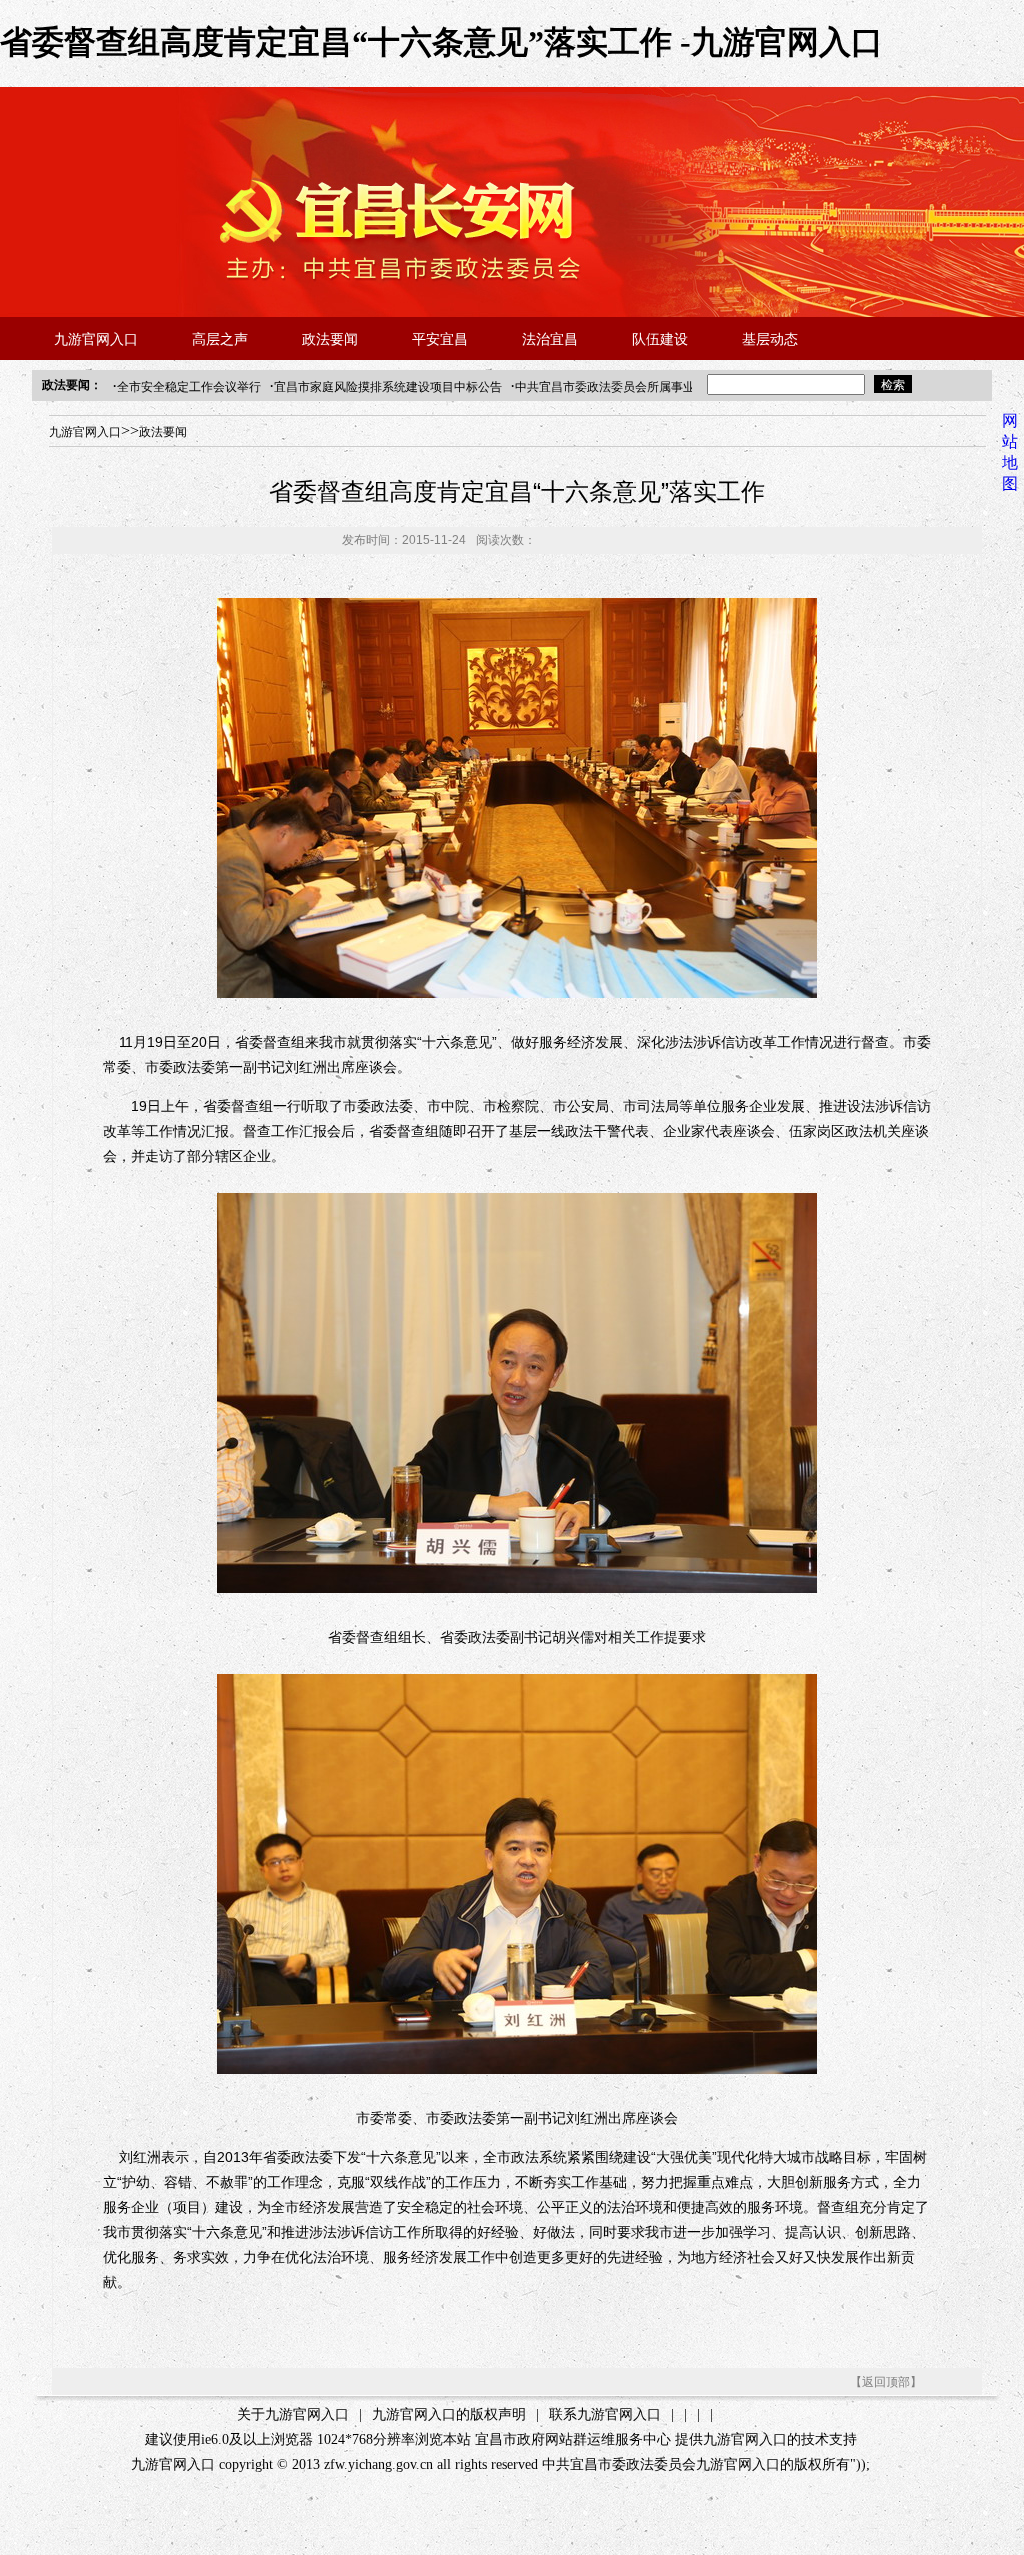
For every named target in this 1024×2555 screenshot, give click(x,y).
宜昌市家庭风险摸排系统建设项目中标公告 (388, 387)
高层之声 (220, 339)
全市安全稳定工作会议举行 (189, 387)
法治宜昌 (550, 339)
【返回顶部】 (886, 2382)
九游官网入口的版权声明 (449, 2414)
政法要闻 (330, 339)
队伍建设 (660, 339)
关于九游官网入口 (293, 2414)
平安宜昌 (440, 339)
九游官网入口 (96, 339)
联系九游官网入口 (605, 2414)
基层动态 (770, 339)
